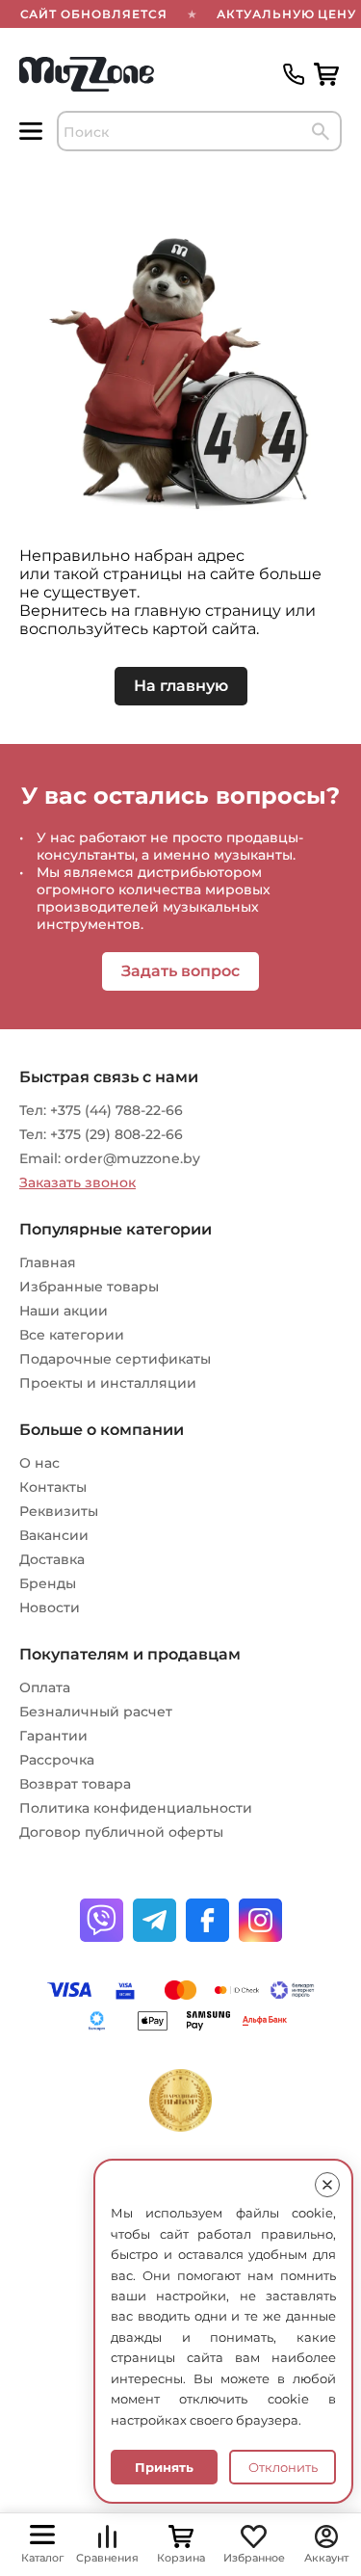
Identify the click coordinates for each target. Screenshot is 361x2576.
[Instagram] (260, 1920)
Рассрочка (57, 1760)
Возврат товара (75, 1784)
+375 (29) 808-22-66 (116, 1134)
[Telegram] (155, 1920)
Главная (48, 1262)
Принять (164, 2467)
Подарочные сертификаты (115, 1359)
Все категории (72, 1335)
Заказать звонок (77, 1182)
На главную (181, 686)
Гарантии (53, 1736)
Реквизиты (59, 1511)
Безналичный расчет (96, 1712)
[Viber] (102, 1920)
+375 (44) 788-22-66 (116, 1110)
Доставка (52, 1559)
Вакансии (54, 1535)
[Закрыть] (327, 2185)
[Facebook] (207, 1920)
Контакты (53, 1487)
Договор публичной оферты (121, 1832)
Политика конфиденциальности (136, 1808)
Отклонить (283, 2467)
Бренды (48, 1583)
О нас (39, 1463)
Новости (50, 1607)
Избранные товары (89, 1287)
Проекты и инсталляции (108, 1383)
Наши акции (64, 1311)
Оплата (45, 1687)
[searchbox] (199, 131)
